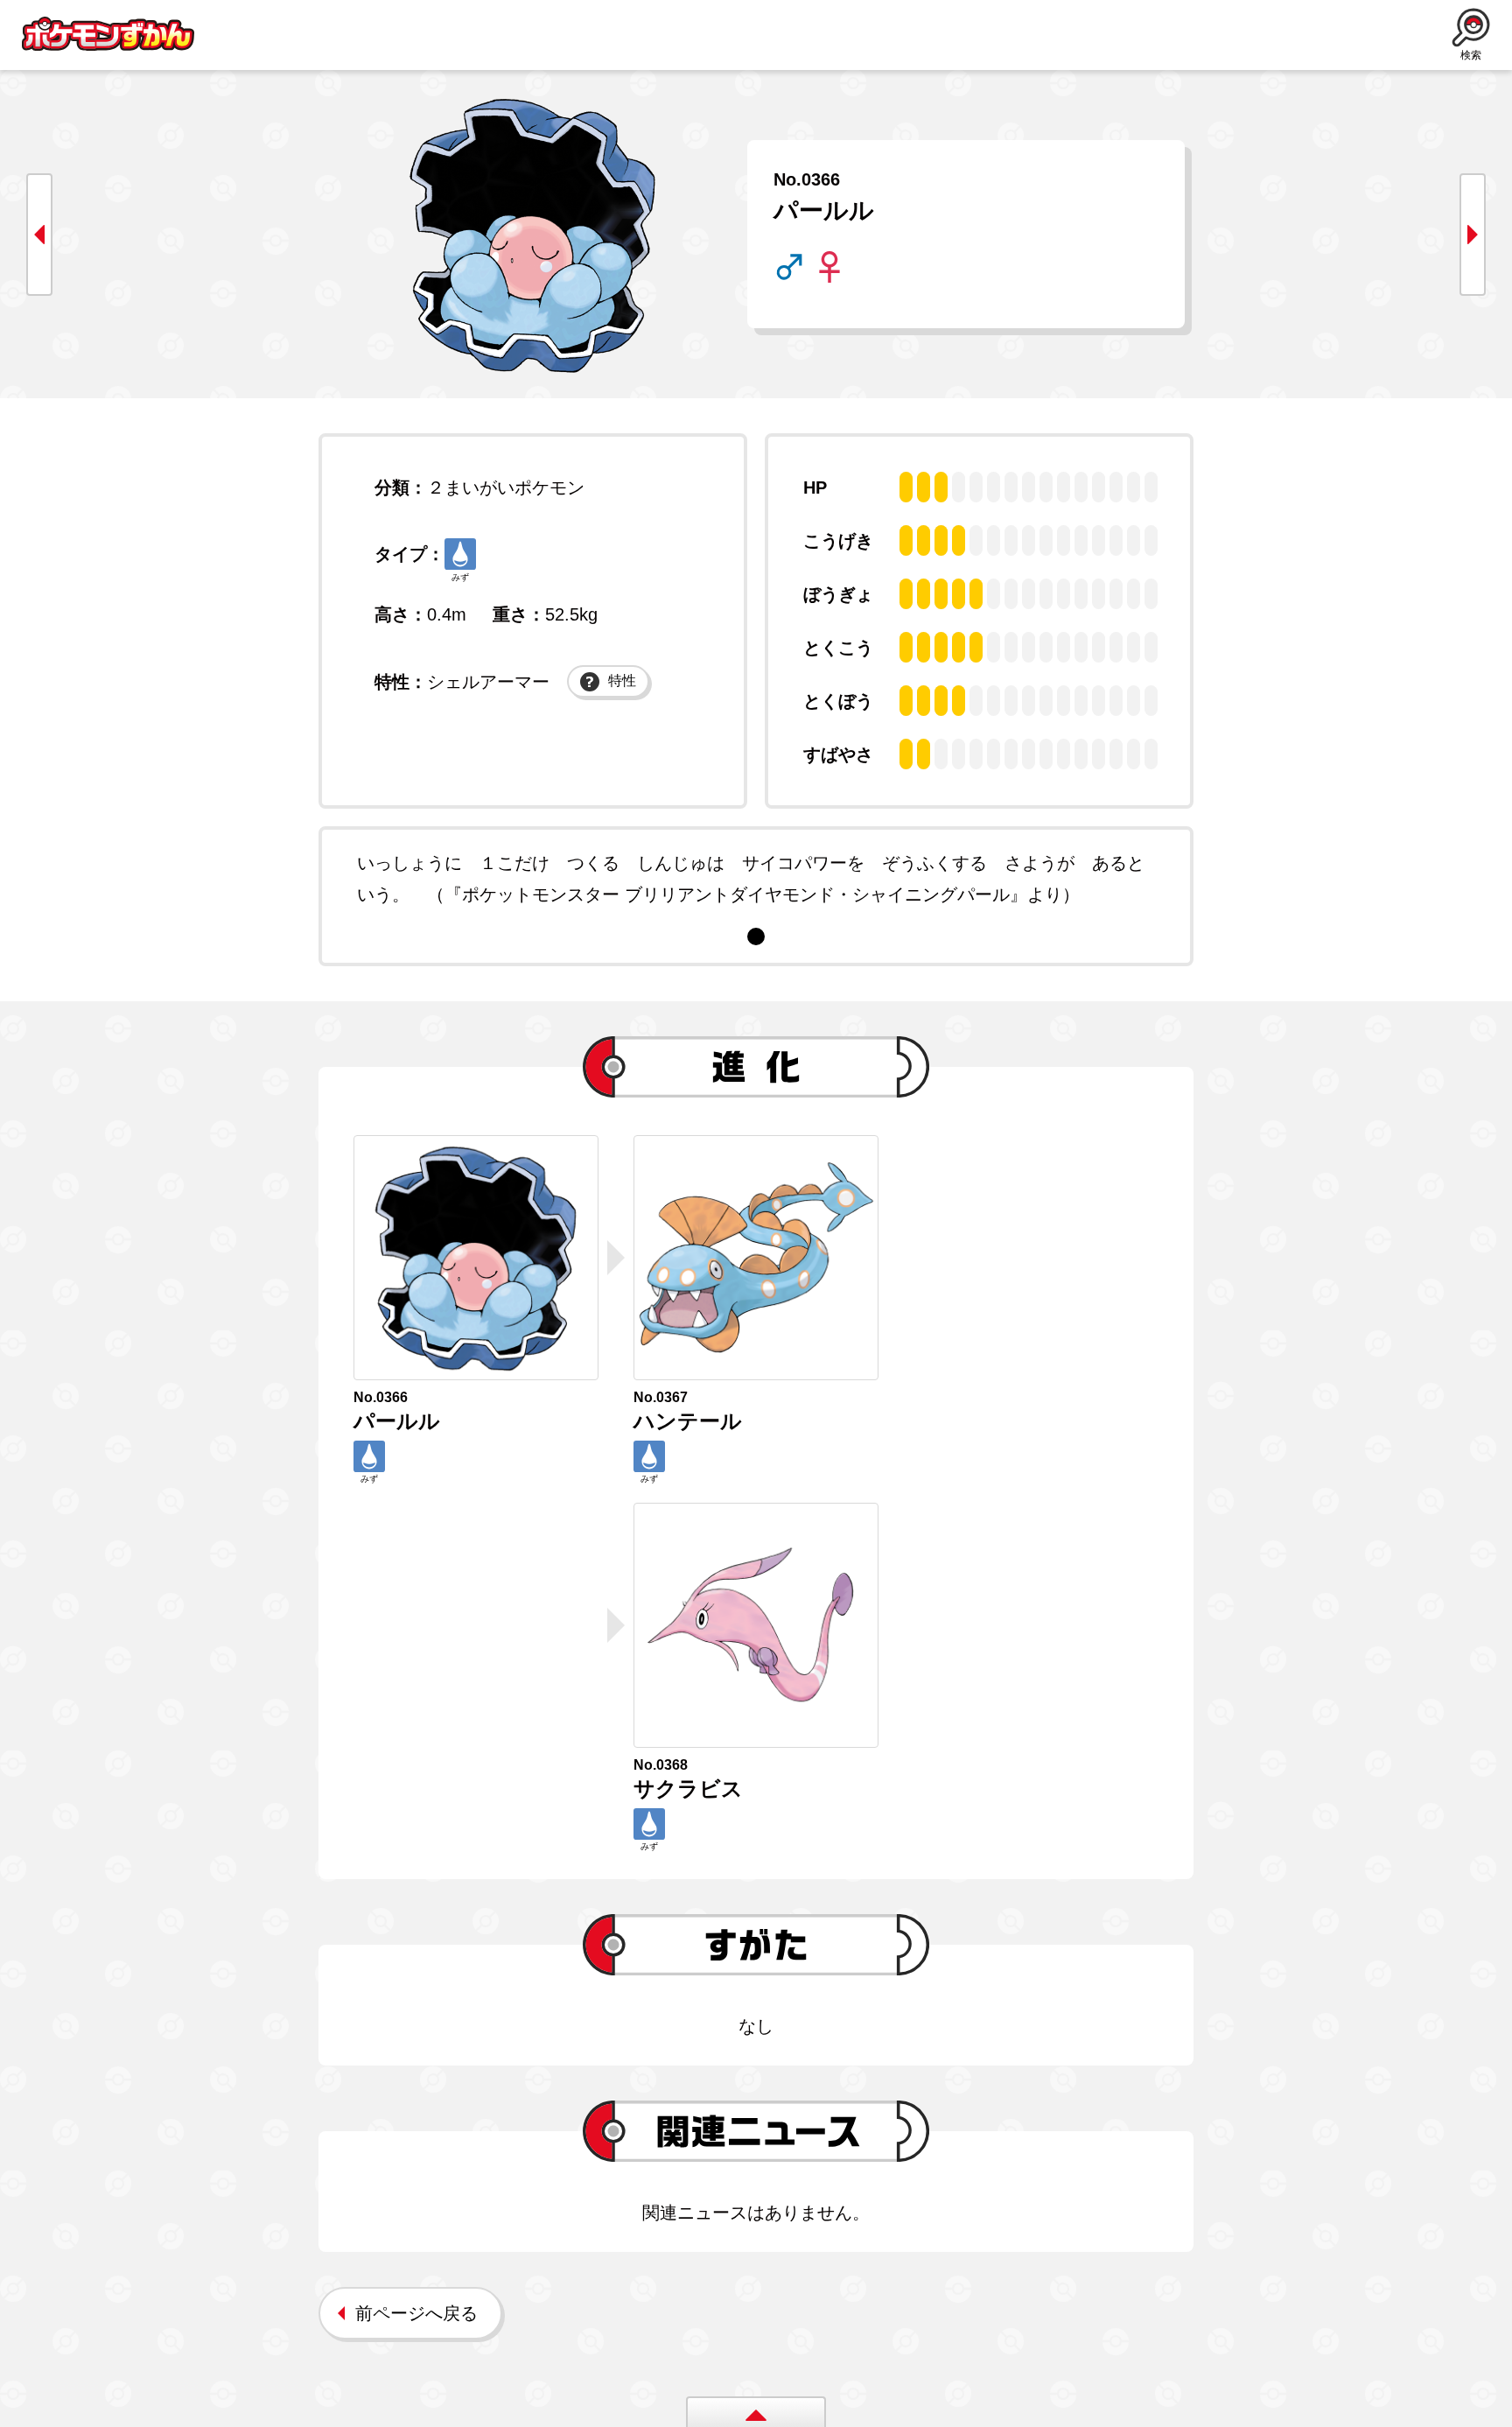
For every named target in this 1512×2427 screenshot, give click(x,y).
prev (39, 235)
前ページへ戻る (416, 2313)
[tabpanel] (756, 879)
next (1473, 235)
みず (460, 577)
